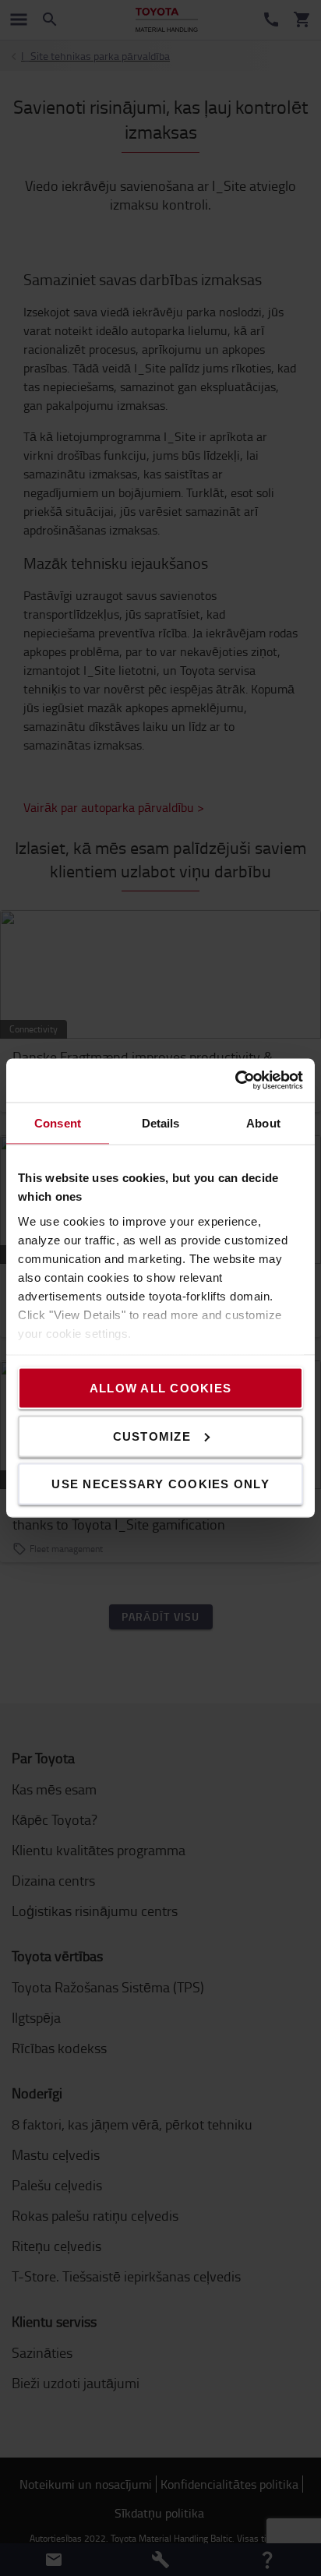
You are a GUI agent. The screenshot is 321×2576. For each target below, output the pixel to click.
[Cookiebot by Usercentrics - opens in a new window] (235, 1081)
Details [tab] (161, 1122)
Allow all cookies (160, 1388)
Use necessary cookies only (160, 1484)
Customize (152, 1436)
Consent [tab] (58, 1122)
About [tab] (263, 1122)
